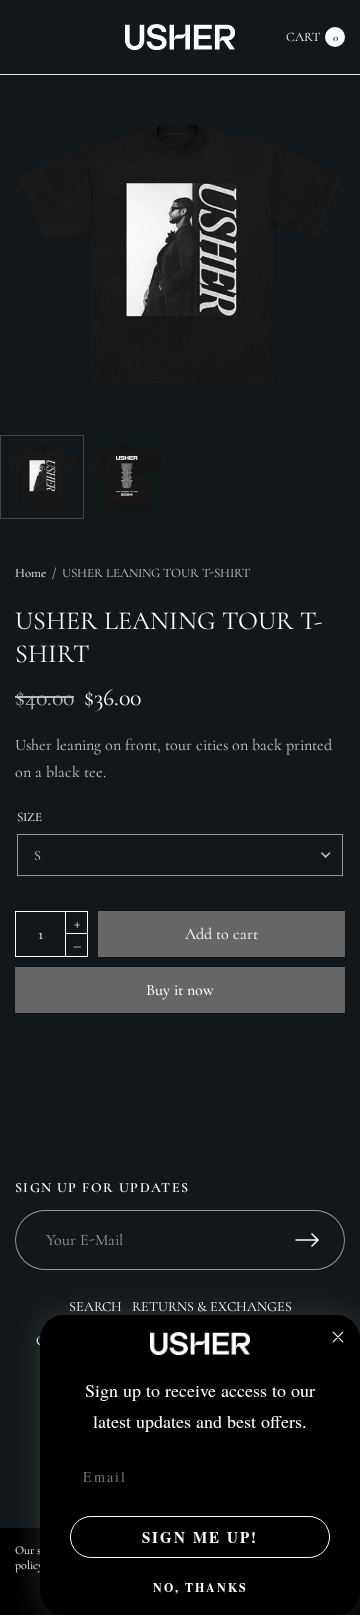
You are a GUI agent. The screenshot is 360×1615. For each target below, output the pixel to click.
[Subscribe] (320, 1240)
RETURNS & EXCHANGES (212, 1306)
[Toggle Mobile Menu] (37, 37)
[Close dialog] (338, 1337)
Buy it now (180, 990)
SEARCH (95, 1306)
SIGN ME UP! (200, 1537)
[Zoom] (180, 255)
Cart (303, 37)
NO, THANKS (200, 1587)
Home (30, 573)
